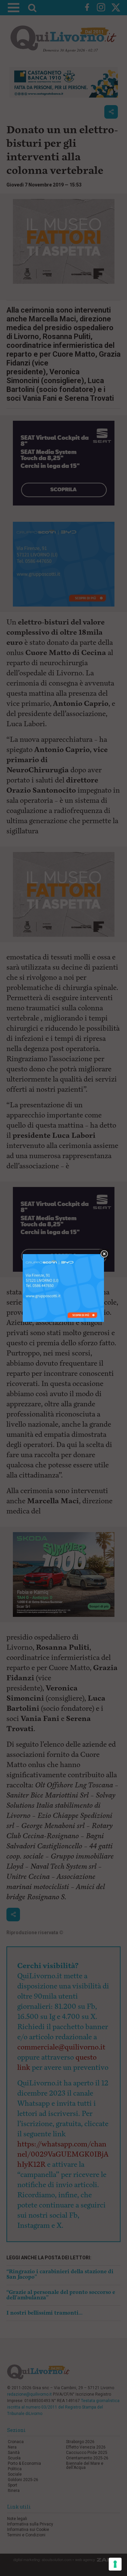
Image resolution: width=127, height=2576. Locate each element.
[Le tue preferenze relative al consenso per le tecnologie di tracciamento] (115, 2564)
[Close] (104, 1254)
